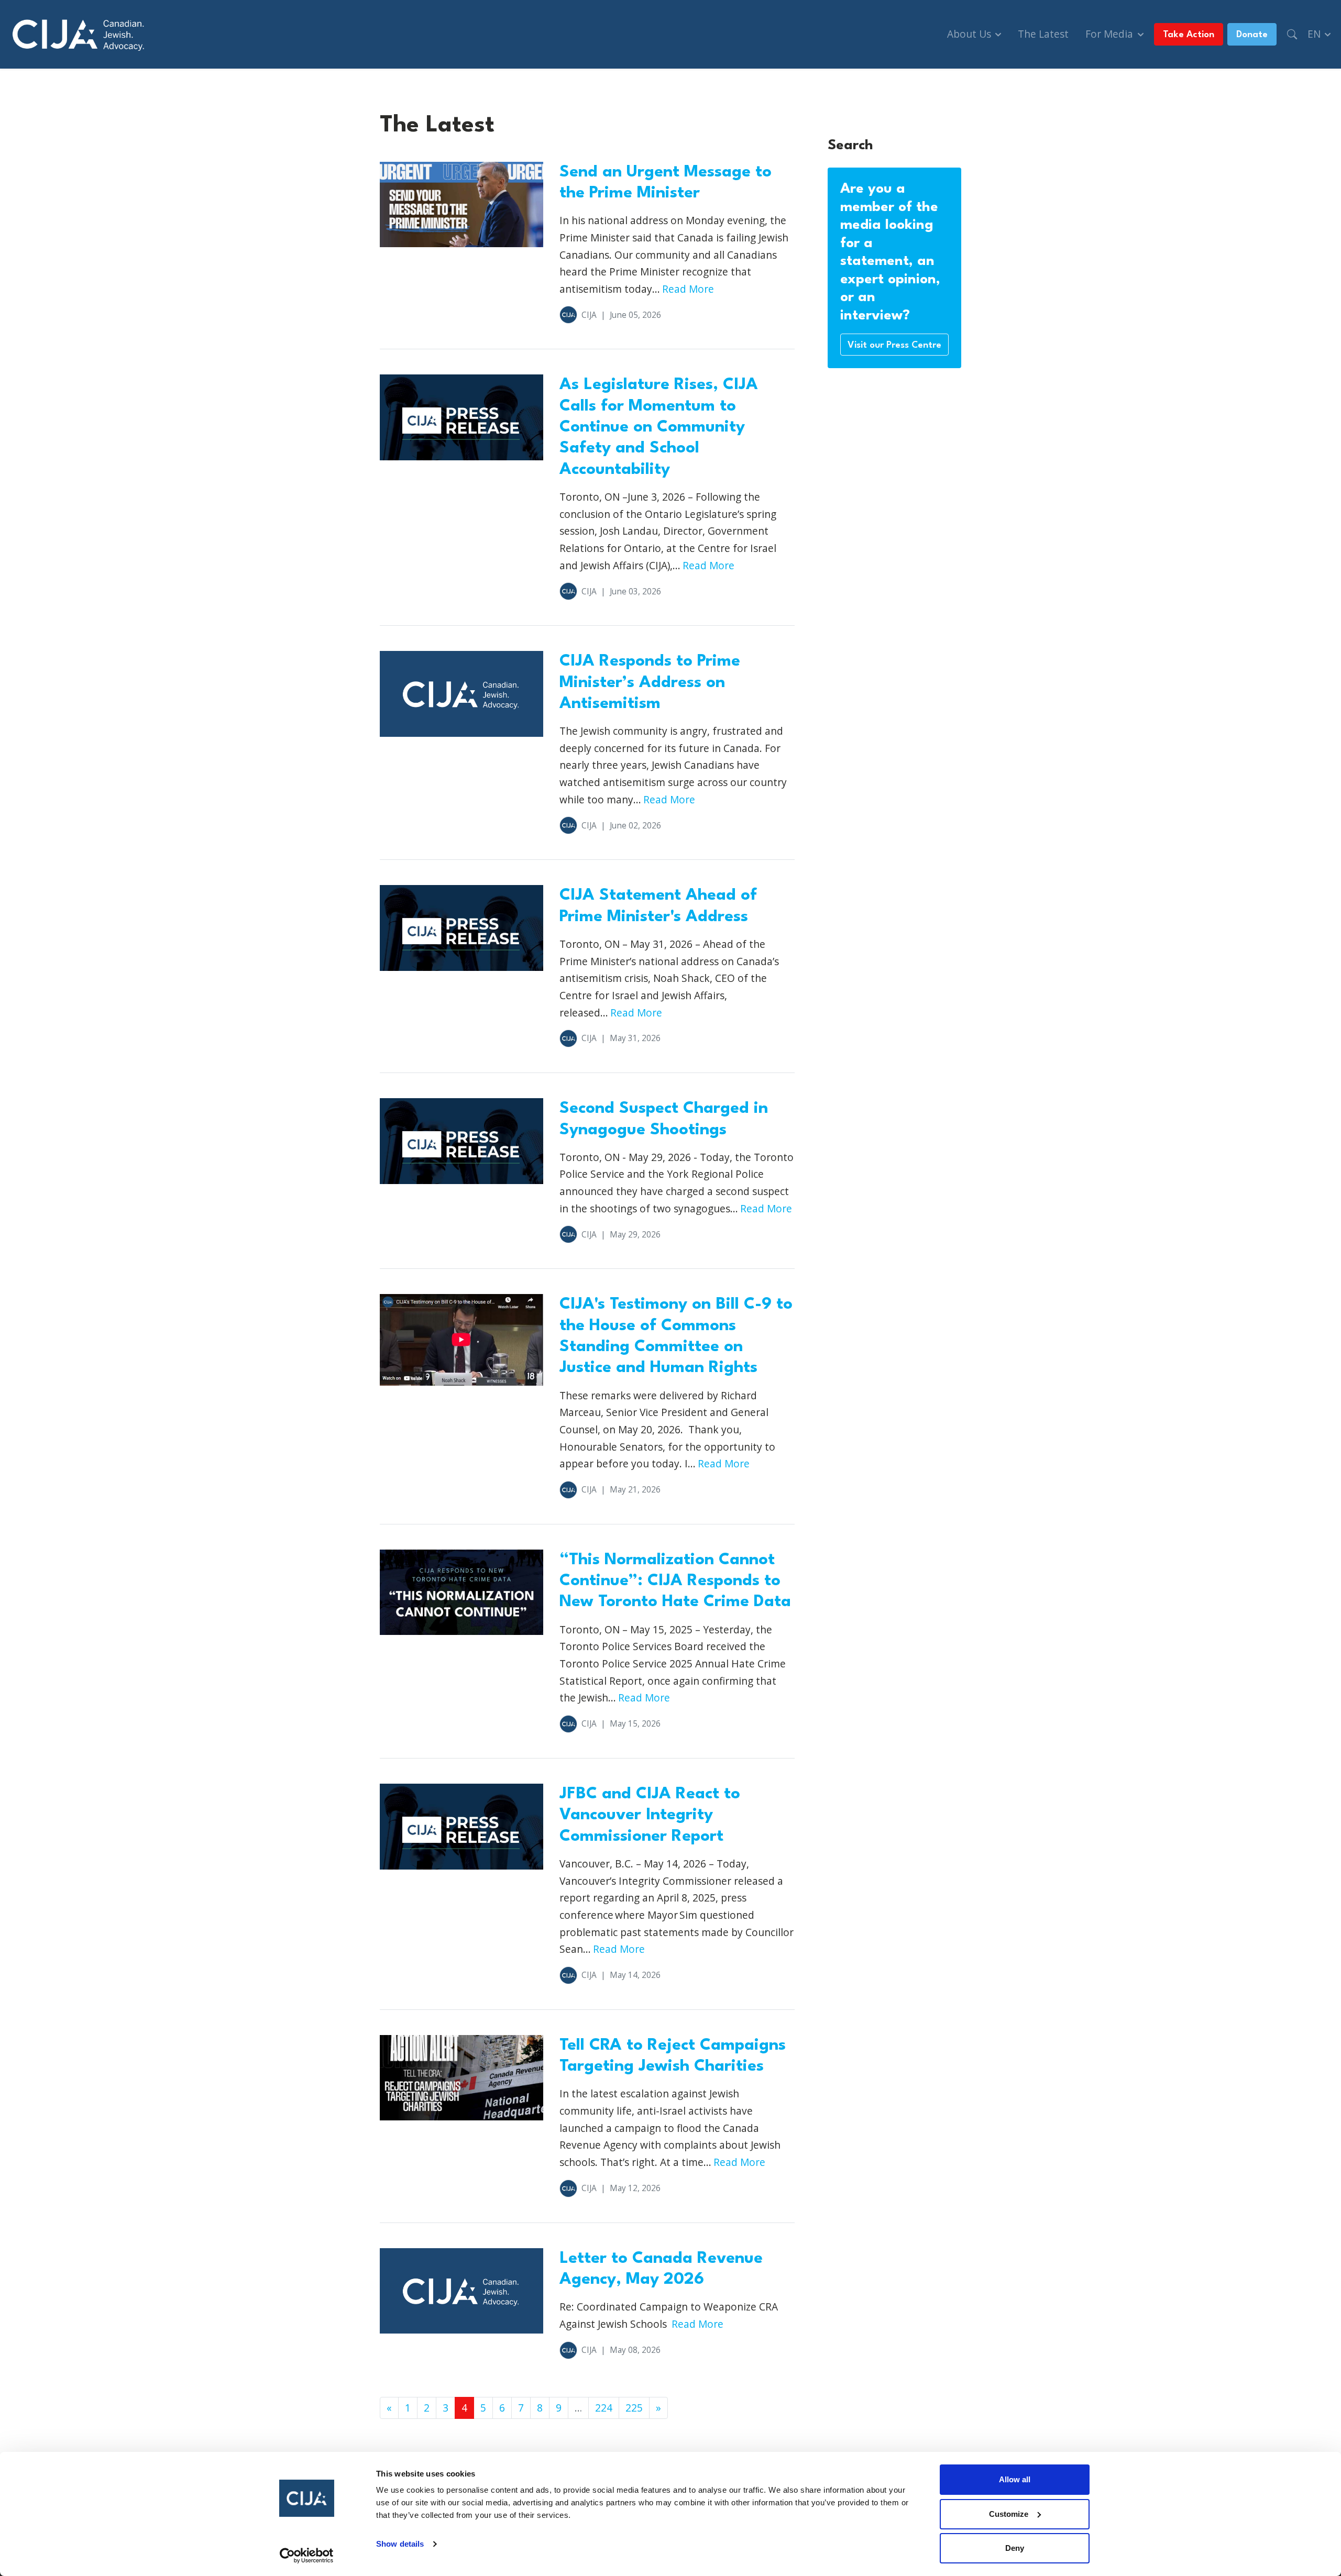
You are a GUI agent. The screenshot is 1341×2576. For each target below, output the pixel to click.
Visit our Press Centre (894, 345)
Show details (400, 2544)
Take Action (1189, 35)
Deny (1015, 2548)
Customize (1009, 2514)
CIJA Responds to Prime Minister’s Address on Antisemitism (650, 682)
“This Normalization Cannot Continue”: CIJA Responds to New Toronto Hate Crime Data (675, 1581)
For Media (1111, 34)
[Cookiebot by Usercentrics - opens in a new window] (307, 2556)
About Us (970, 34)
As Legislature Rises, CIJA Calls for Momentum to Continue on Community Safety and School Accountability (659, 427)
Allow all (1015, 2479)
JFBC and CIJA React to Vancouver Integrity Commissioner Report (650, 1815)
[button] (1292, 34)
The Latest (1043, 34)
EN (1315, 34)
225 (634, 2408)
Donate (1252, 35)
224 (604, 2408)
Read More (688, 289)
